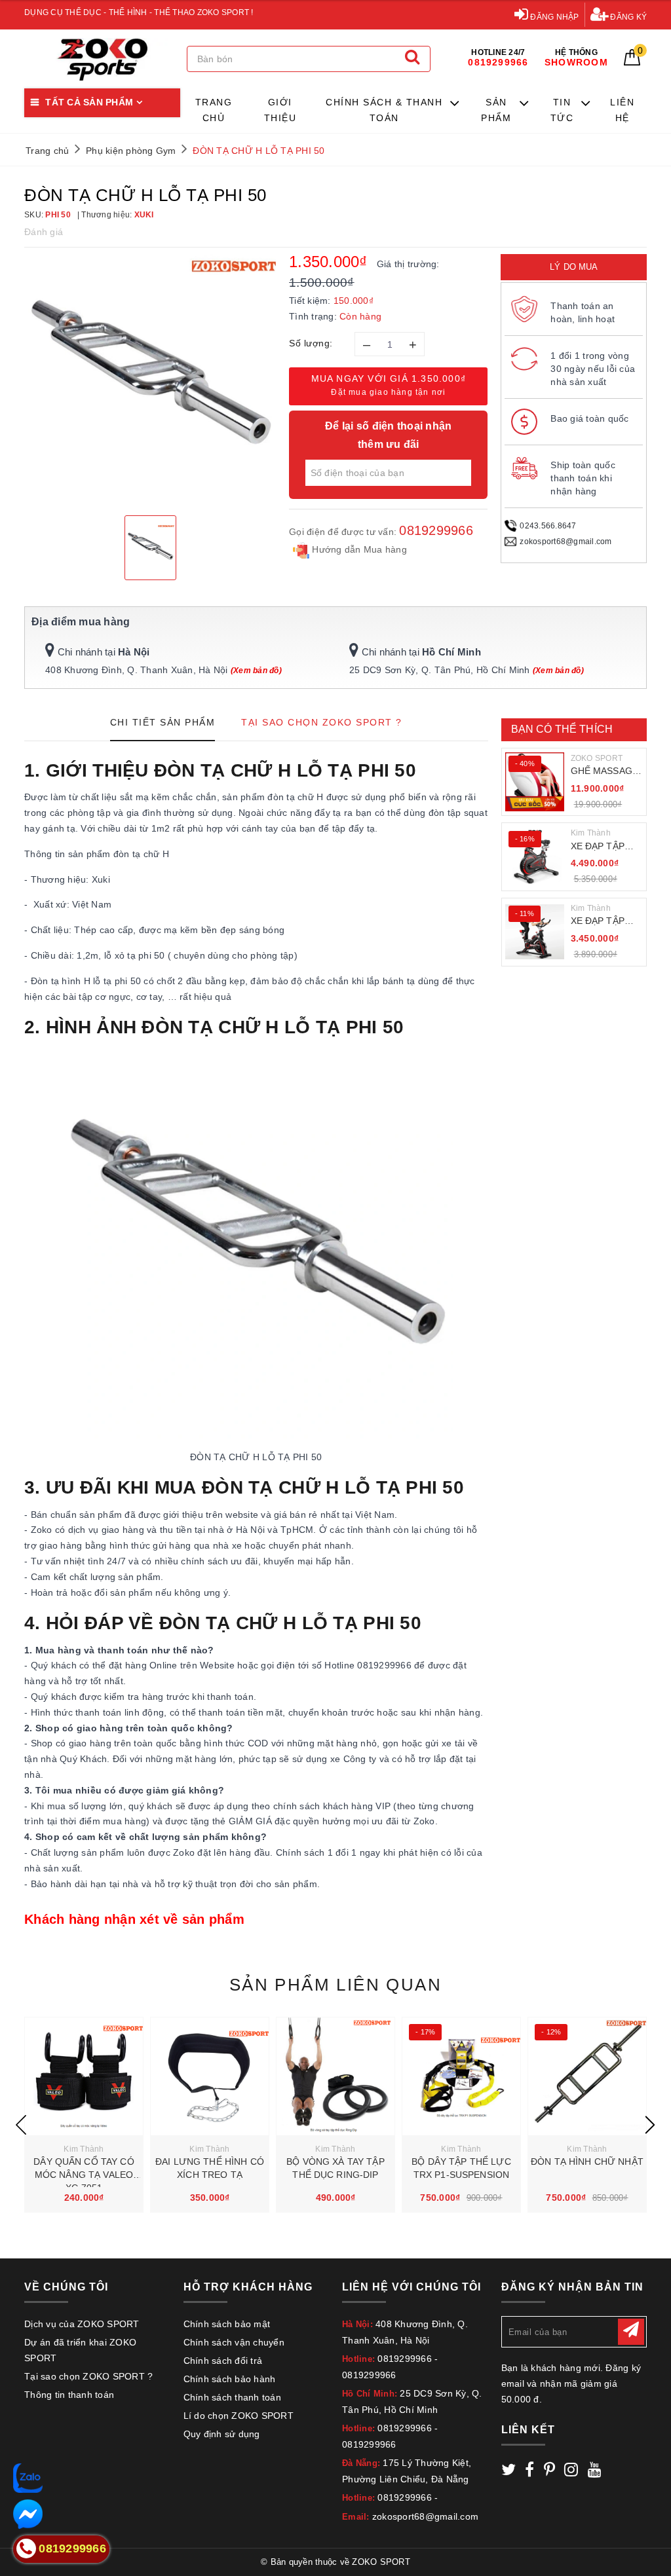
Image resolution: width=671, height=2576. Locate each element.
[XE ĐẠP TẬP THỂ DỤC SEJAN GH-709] (535, 932)
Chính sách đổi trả (223, 2361)
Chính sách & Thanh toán (384, 110)
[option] (150, 380)
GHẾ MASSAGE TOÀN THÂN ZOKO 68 (605, 772)
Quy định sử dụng (222, 2434)
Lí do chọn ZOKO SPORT (239, 2416)
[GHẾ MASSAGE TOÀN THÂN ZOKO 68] (535, 782)
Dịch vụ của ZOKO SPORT (82, 2324)
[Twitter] (508, 2472)
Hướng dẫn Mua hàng (358, 549)
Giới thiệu (280, 110)
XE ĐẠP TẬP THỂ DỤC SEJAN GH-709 (604, 922)
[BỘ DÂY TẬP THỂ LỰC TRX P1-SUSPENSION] (461, 2076)
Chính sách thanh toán (232, 2397)
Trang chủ (214, 110)
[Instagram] (571, 2472)
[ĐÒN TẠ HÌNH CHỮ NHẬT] (587, 2076)
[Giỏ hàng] (632, 62)
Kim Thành (591, 833)
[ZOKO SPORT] (102, 59)
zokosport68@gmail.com (566, 542)
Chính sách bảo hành (230, 2379)
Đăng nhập (554, 17)
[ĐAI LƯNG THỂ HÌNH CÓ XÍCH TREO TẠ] (210, 2076)
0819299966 (436, 530)
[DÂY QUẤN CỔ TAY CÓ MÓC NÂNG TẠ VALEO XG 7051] (84, 2076)
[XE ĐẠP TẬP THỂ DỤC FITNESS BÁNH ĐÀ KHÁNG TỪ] (535, 857)
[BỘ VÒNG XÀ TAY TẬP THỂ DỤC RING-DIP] (335, 2076)
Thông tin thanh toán (69, 2395)
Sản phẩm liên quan (335, 1985)
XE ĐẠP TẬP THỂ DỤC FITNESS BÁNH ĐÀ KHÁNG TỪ (604, 847)
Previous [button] (21, 2125)
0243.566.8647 (548, 526)
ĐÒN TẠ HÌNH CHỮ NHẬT (587, 2162)
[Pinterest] (549, 2472)
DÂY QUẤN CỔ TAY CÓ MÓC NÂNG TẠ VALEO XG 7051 (84, 2174)
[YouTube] (595, 2472)
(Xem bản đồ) (256, 671)
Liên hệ (622, 110)
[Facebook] (529, 2472)
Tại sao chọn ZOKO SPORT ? (88, 2376)
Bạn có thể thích (562, 729)
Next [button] (650, 2125)
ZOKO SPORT (597, 758)
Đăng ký (627, 17)
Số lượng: (311, 343)
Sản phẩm (496, 110)
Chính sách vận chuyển (234, 2342)
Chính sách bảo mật (227, 2324)
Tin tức (562, 110)
